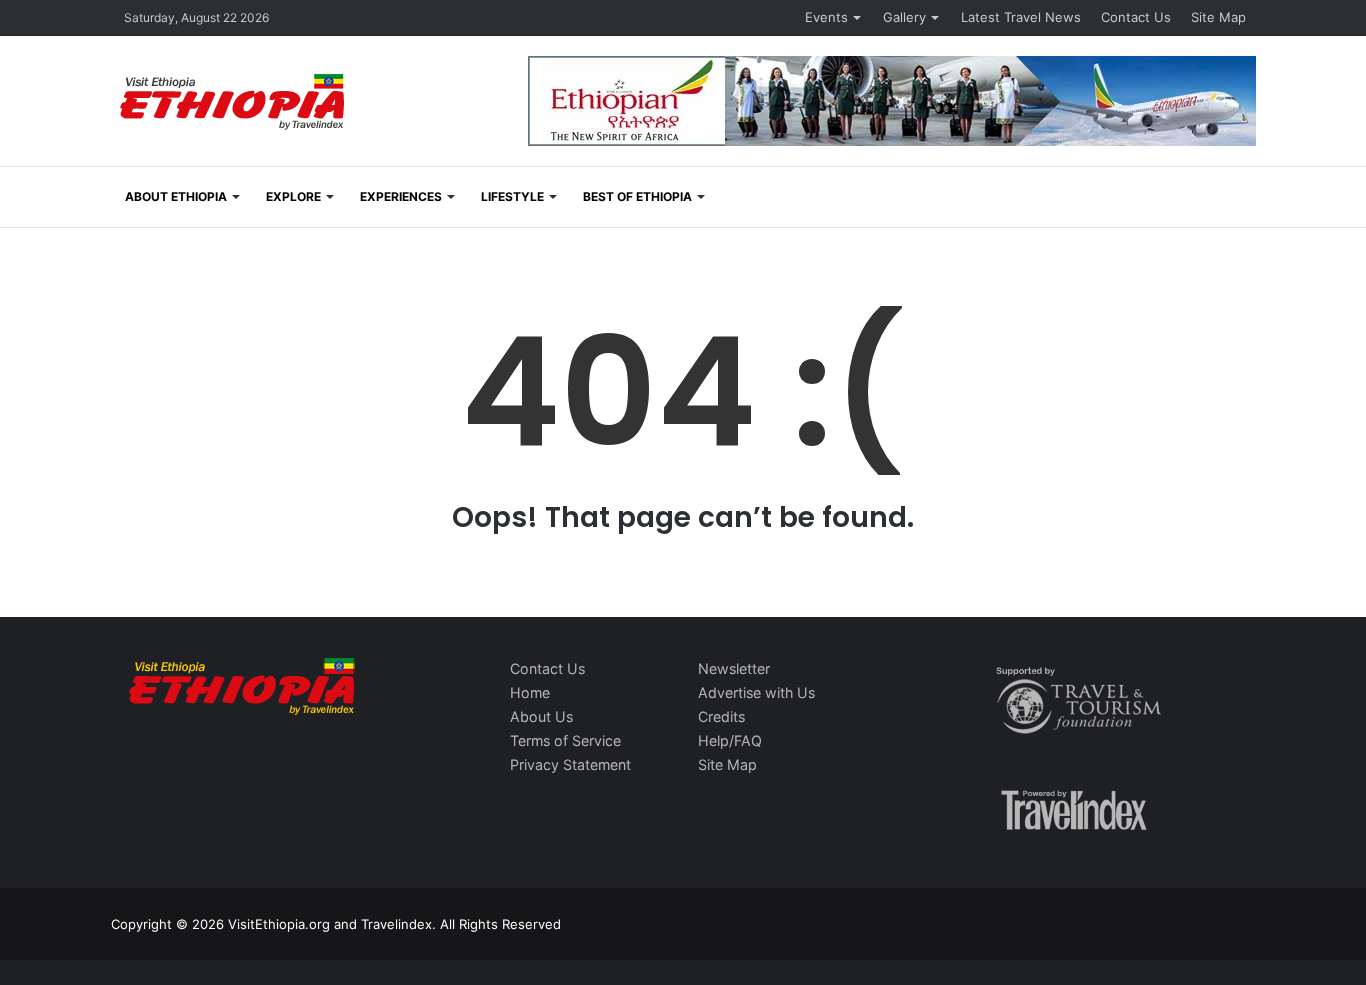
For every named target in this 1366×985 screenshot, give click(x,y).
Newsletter (734, 668)
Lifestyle (512, 196)
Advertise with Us (756, 692)
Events (826, 17)
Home (530, 692)
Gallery (904, 17)
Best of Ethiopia (637, 196)
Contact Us (1136, 17)
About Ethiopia (176, 196)
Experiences (401, 196)
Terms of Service (565, 740)
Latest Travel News (1021, 17)
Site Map (1218, 17)
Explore (293, 196)
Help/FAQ (730, 740)
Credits (721, 716)
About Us (541, 716)
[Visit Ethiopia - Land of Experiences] (235, 103)
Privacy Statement (570, 764)
